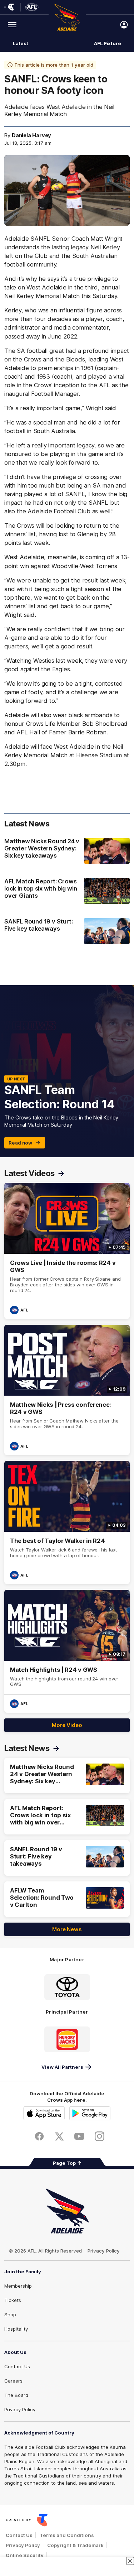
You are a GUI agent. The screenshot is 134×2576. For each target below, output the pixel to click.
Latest (20, 43)
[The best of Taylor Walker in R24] (67, 1522)
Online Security (25, 2555)
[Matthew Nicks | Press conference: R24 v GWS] (67, 1390)
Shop (10, 2314)
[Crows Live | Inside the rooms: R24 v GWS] (67, 1251)
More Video (67, 1725)
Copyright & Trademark (75, 2545)
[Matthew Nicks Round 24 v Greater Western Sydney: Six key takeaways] (67, 852)
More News (67, 1929)
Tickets (13, 2300)
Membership (18, 2286)
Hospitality (16, 2329)
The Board (16, 2395)
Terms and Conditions (67, 2535)
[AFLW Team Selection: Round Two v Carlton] (67, 1899)
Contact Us (17, 2366)
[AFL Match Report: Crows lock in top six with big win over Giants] (67, 892)
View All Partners (62, 2067)
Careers (13, 2381)
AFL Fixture (108, 43)
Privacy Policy (104, 2251)
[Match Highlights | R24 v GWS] (67, 1651)
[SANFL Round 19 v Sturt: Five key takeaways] (67, 931)
